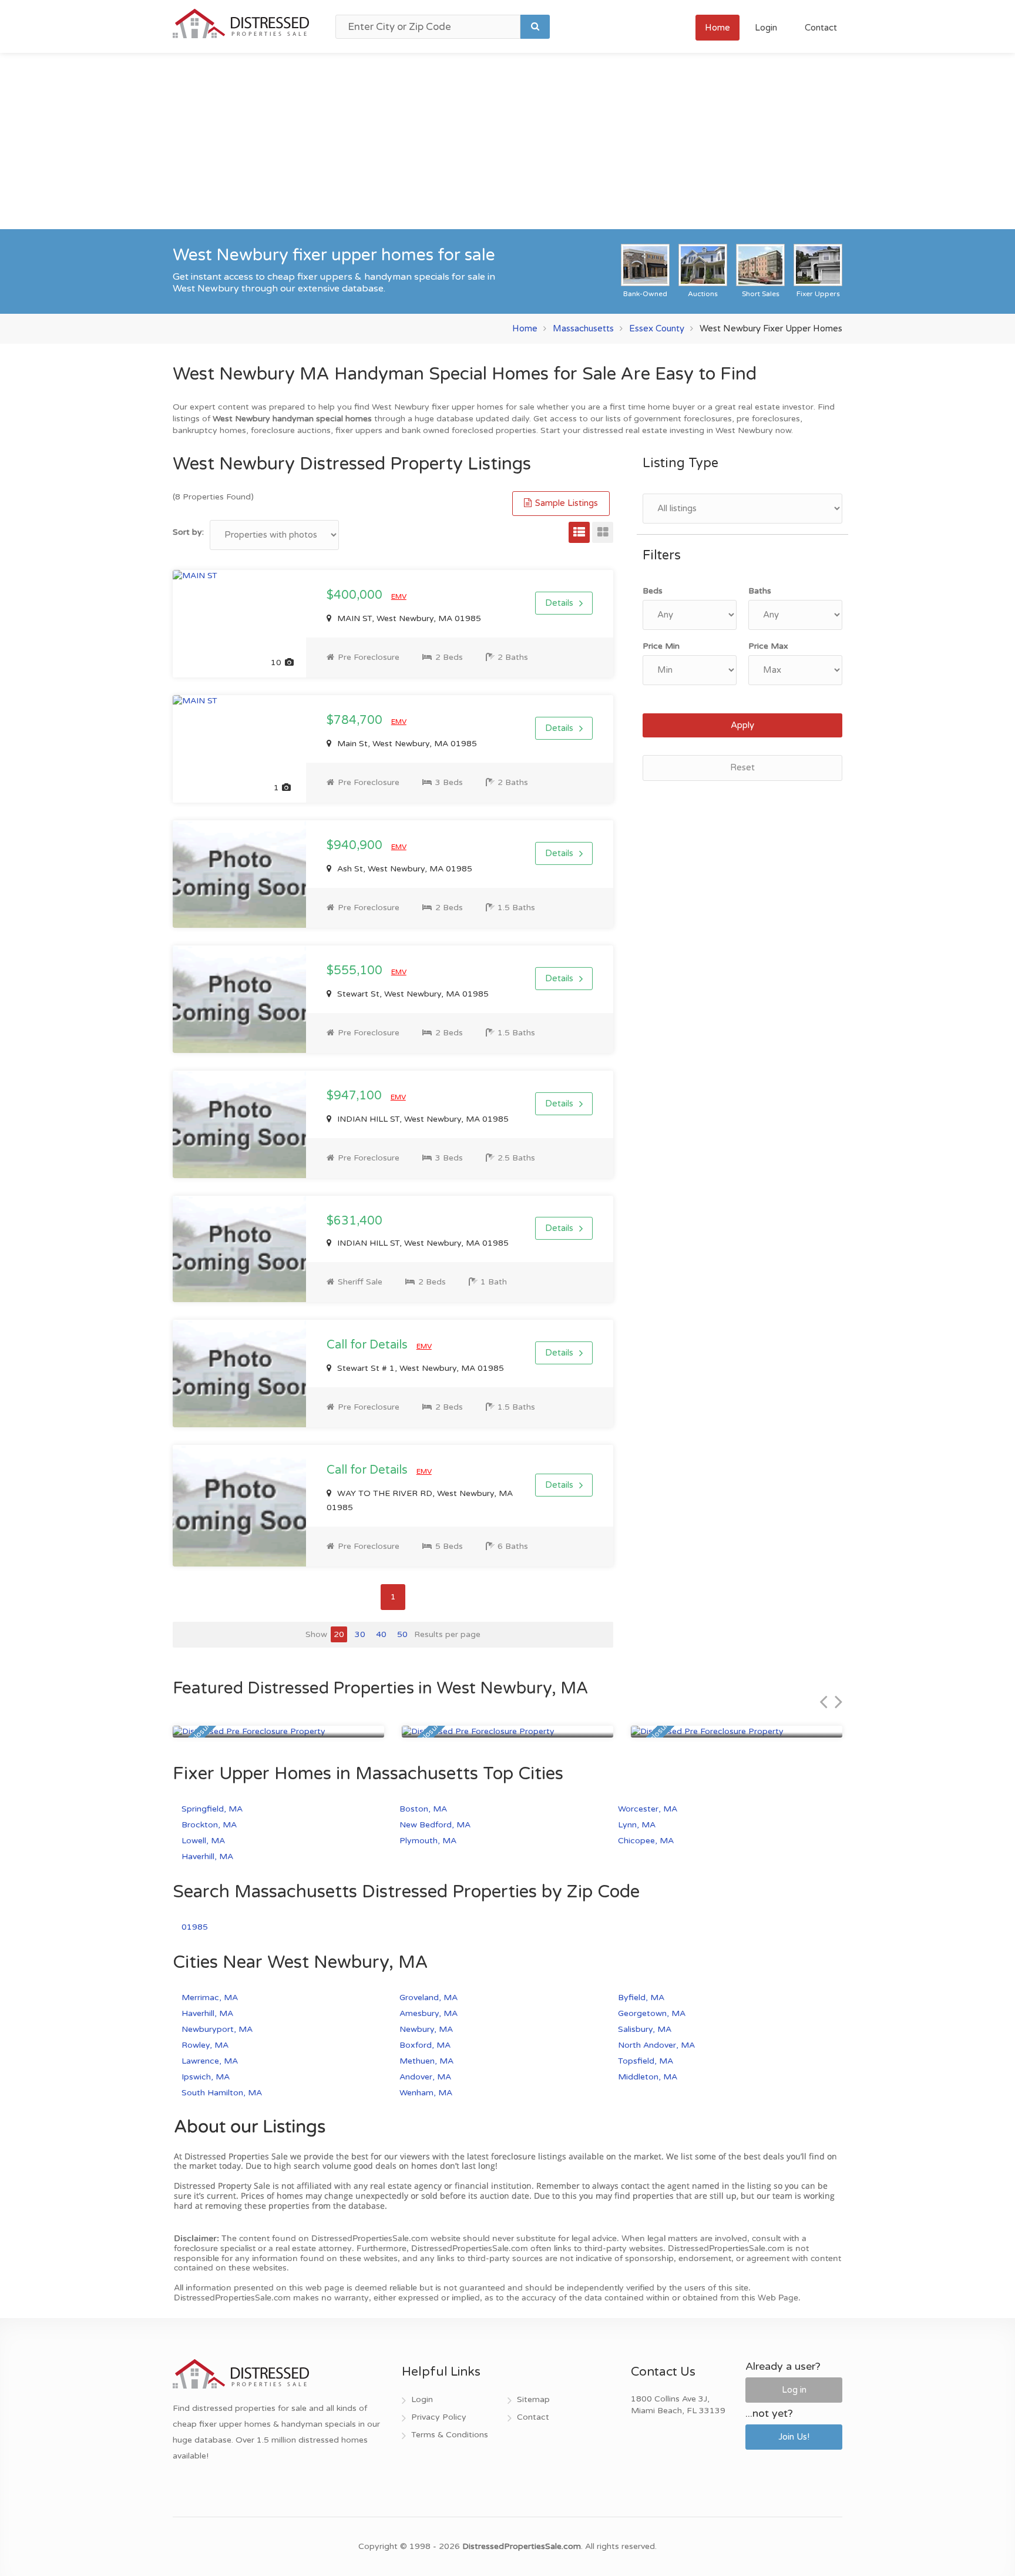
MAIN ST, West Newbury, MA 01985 (408, 618)
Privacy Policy (439, 2417)
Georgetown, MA (652, 2013)
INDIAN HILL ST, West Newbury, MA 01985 (422, 1119)
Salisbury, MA (645, 2029)
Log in (794, 2390)
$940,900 (356, 846)
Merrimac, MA (210, 1998)
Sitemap (533, 2399)
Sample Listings (565, 503)
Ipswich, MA (206, 2077)
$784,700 (356, 720)
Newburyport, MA (217, 2029)
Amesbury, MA (428, 2013)
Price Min (661, 646)
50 (402, 1634)
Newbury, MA (426, 2029)
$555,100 (356, 971)
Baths (760, 591)
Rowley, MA (205, 2045)
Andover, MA (425, 2077)
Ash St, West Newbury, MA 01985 (404, 869)
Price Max (768, 646)
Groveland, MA (428, 1998)
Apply (742, 725)
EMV (399, 596)
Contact (821, 28)
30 (360, 1634)
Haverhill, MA (207, 1856)
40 (381, 1634)
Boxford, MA (425, 2045)
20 (339, 1634)
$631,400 (354, 1221)
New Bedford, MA (435, 1825)
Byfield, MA (641, 1998)
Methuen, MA (426, 2061)
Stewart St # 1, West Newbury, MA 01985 (419, 1368)
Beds (653, 591)
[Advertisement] (508, 141)
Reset (742, 767)
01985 (195, 1927)
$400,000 (356, 595)
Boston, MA (423, 1809)
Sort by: (188, 532)
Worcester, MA (648, 1809)
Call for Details (369, 1345)
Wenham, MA (426, 2093)
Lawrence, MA (210, 2061)
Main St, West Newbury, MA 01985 (406, 744)
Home (717, 28)
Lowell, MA (203, 1841)
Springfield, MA (212, 1809)
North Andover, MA (656, 2045)
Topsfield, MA (646, 2061)
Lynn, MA (637, 1825)
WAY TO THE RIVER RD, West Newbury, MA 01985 (420, 1500)
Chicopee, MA (646, 1841)
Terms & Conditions (450, 2435)
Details (559, 603)
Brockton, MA (209, 1825)
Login (766, 28)
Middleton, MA (648, 2077)
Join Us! (794, 2437)
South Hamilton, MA (222, 2093)
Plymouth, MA (428, 1841)
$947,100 (356, 1096)
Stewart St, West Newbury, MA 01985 (412, 994)
